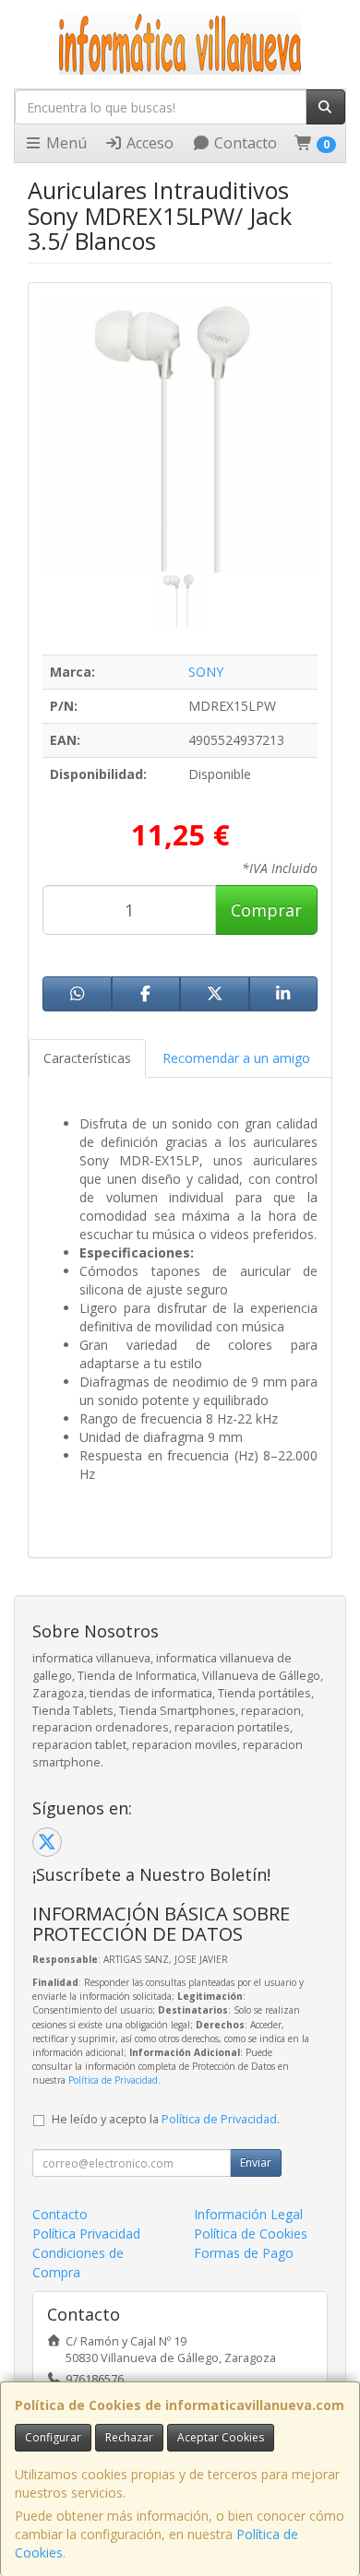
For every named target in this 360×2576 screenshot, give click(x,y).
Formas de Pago (244, 2253)
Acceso (148, 143)
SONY (206, 672)
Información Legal (248, 2214)
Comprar (266, 910)
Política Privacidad (86, 2233)
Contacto (244, 143)
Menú (65, 143)
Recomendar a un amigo (236, 1058)
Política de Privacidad (113, 2080)
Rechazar (129, 2437)
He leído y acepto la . (166, 2119)
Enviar (256, 2162)
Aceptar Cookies (221, 2437)
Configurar (53, 2437)
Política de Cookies (251, 2233)
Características (87, 1058)
